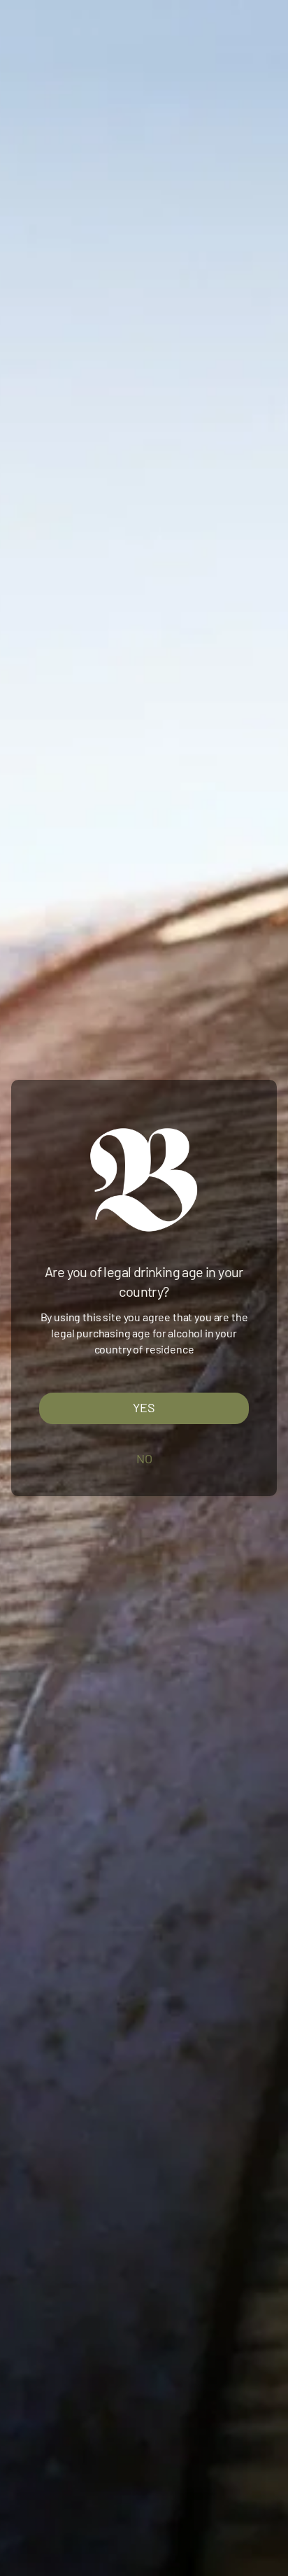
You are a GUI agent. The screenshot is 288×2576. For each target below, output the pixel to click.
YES (144, 1408)
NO (144, 1458)
